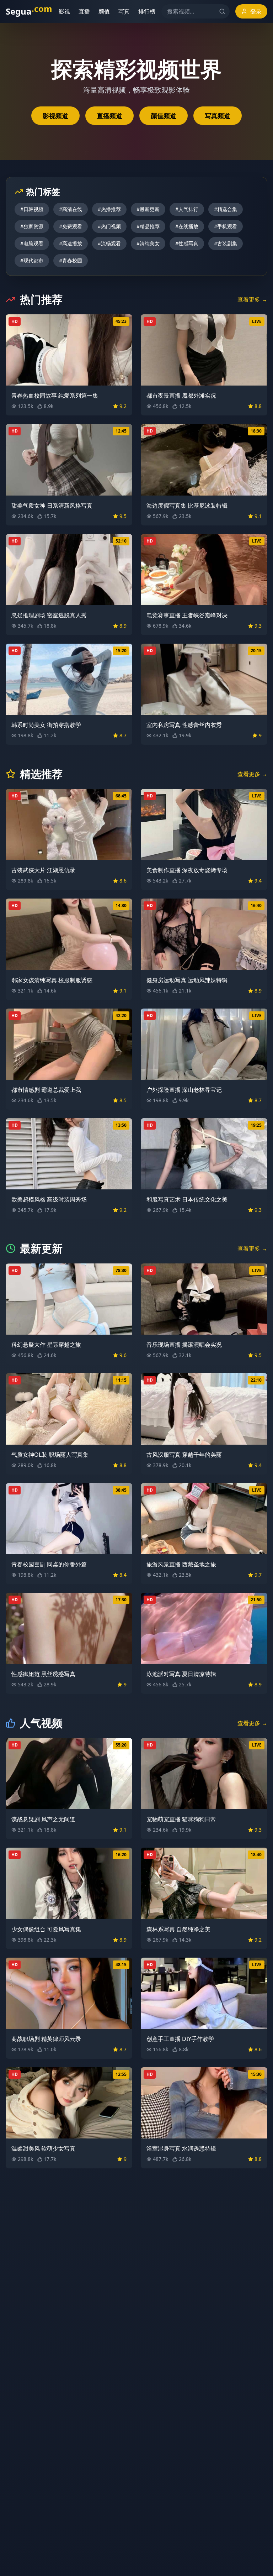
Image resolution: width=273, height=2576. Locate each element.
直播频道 (109, 116)
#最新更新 (148, 209)
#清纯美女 (148, 243)
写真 (120, 11)
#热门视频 (109, 226)
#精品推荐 (148, 226)
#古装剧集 (226, 243)
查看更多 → (252, 299)
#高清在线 (71, 209)
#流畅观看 (109, 243)
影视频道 (55, 116)
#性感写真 (187, 243)
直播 (80, 11)
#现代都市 (32, 260)
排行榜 (143, 11)
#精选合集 (226, 209)
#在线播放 (187, 226)
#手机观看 (226, 226)
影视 (60, 11)
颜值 (100, 11)
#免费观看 (71, 226)
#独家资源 (32, 226)
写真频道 (218, 116)
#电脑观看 (32, 243)
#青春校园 (71, 260)
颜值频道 (164, 116)
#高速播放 (71, 243)
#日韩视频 (32, 209)
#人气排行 (187, 209)
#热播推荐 (109, 209)
